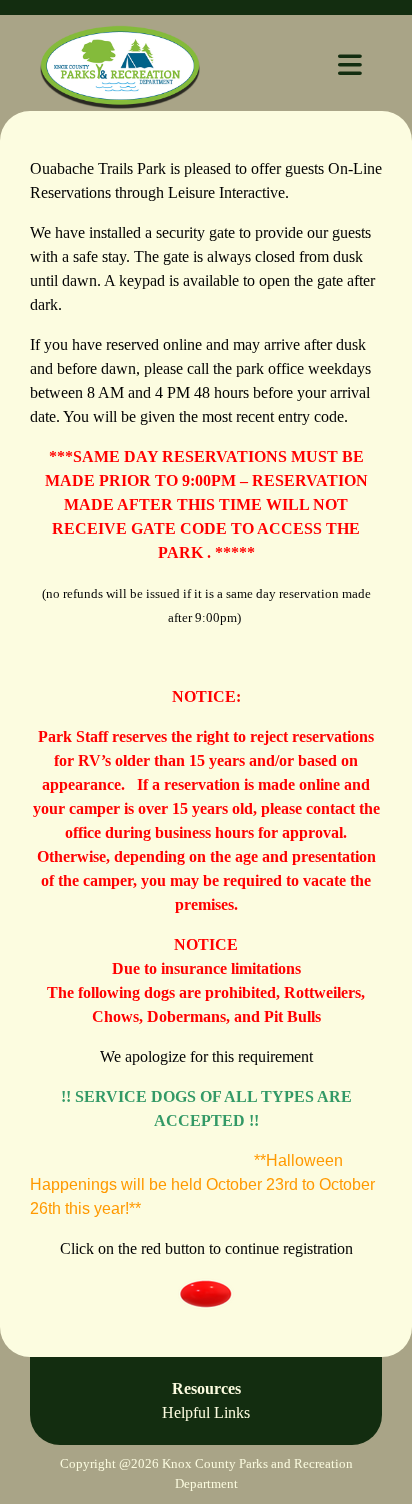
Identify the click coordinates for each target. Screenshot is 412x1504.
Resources (206, 1400)
